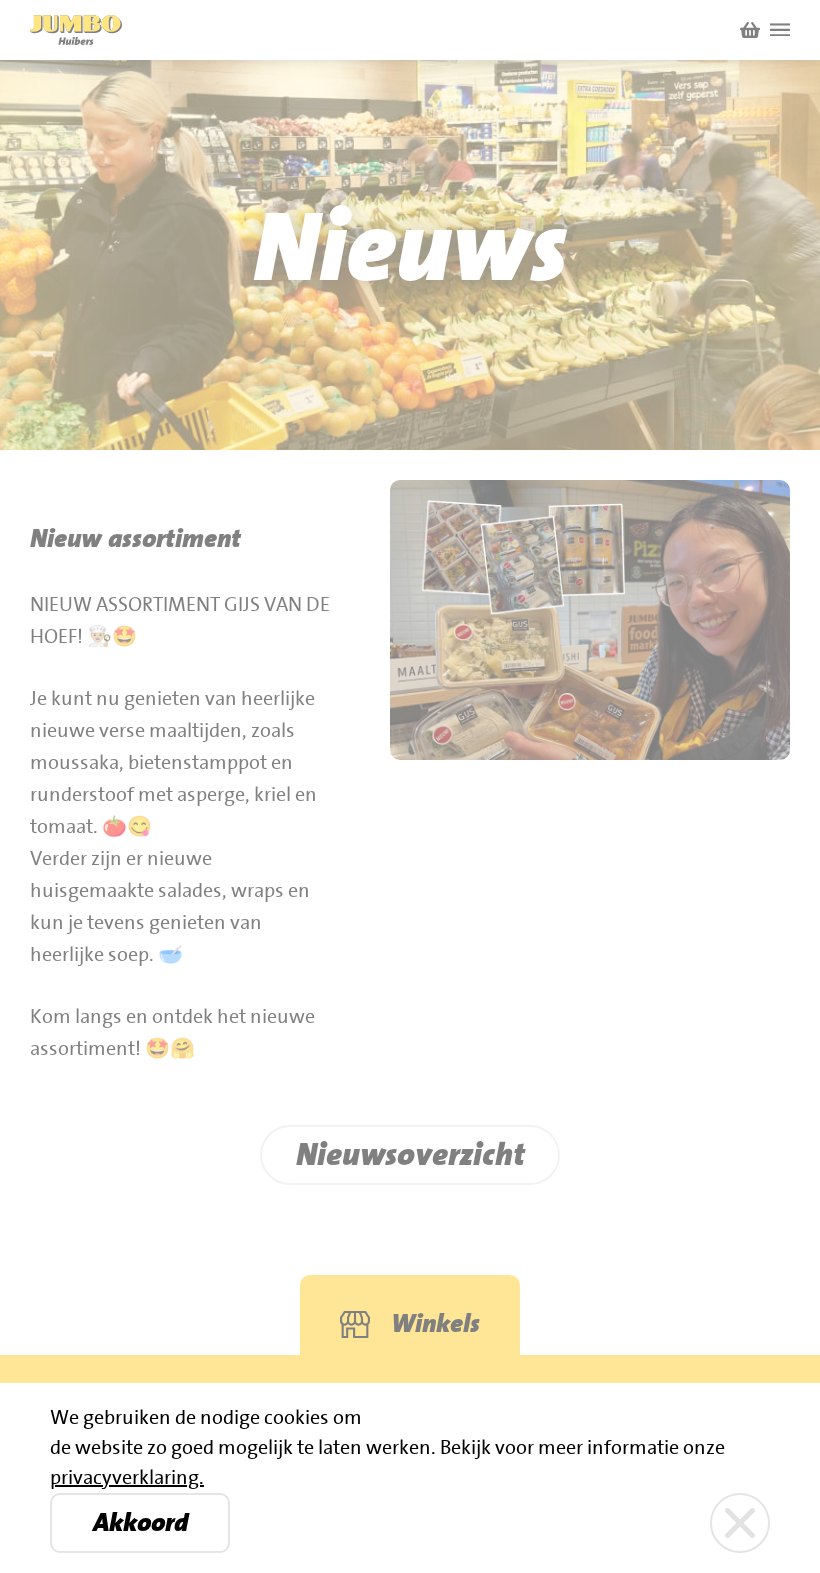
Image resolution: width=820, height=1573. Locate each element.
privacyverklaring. (127, 1478)
